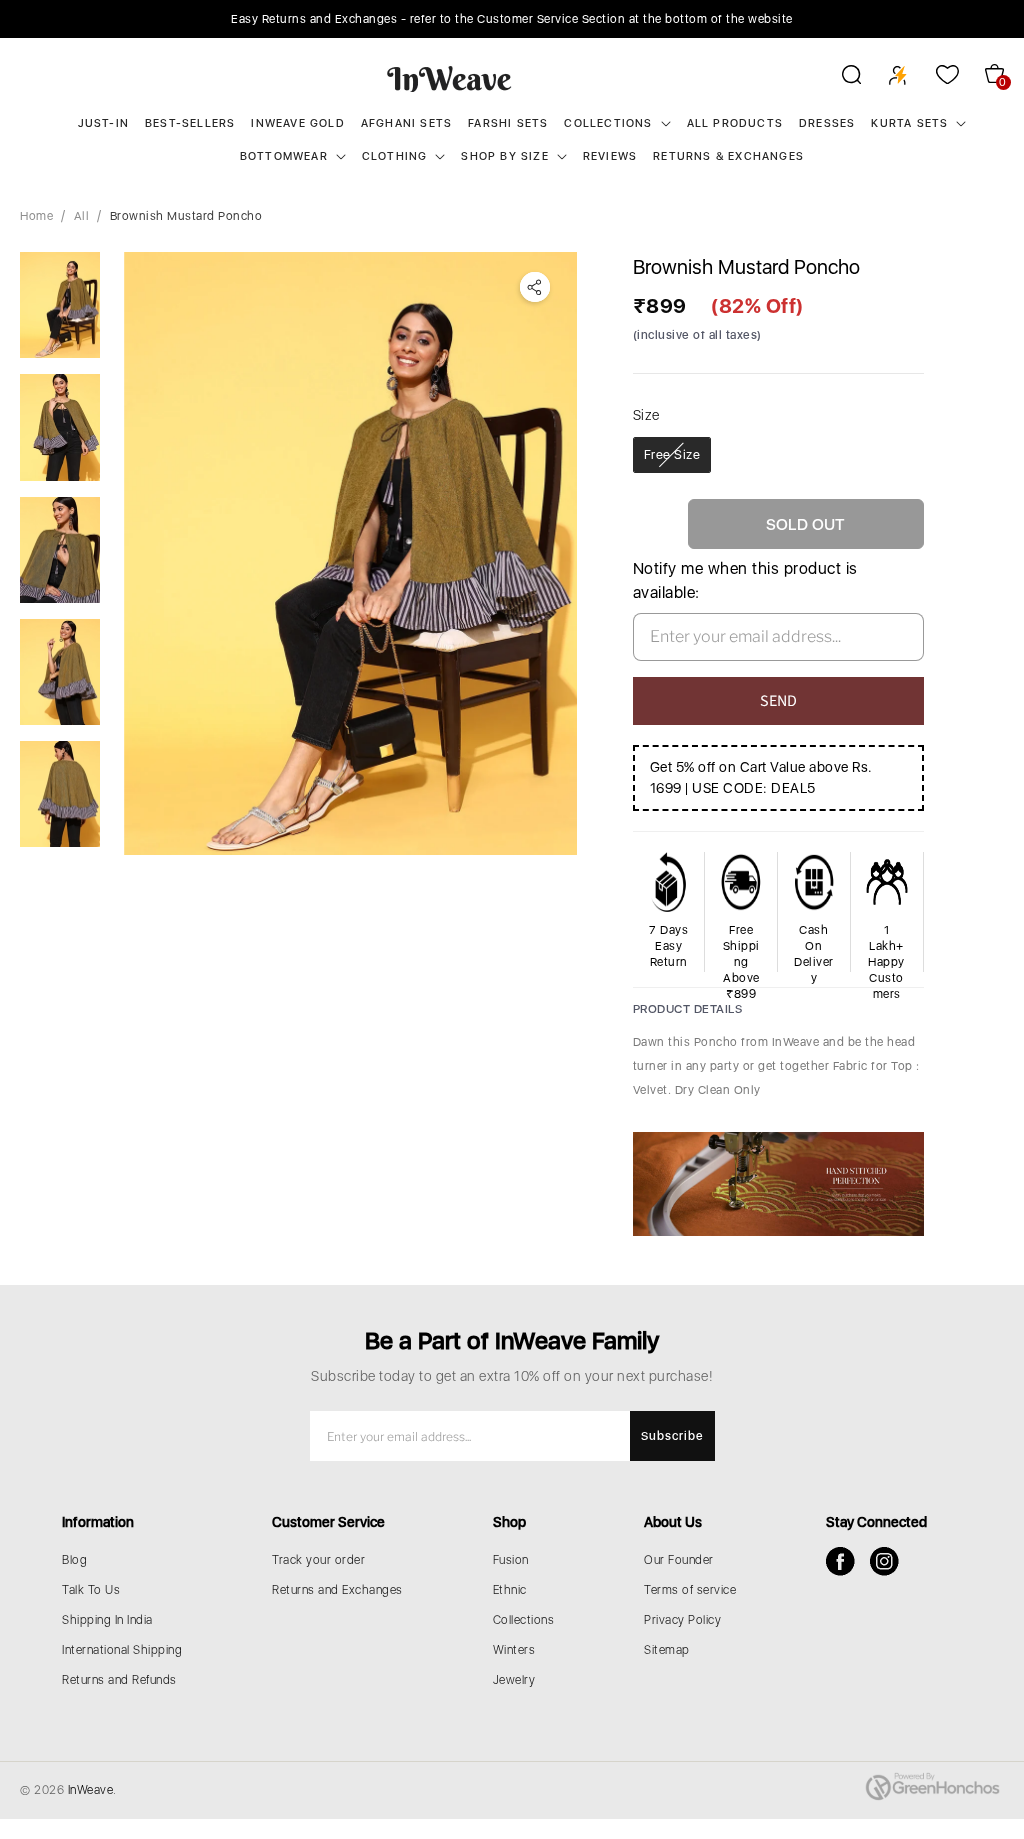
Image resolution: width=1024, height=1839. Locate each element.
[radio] (672, 455)
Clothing (395, 156)
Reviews (610, 156)
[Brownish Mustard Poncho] (350, 553)
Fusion (511, 1560)
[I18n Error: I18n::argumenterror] (60, 305)
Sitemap (667, 1650)
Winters (514, 1650)
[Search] (838, 78)
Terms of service (690, 1590)
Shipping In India (107, 1620)
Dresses (827, 123)
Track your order (318, 1560)
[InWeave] (449, 78)
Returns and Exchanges (337, 1590)
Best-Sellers (190, 123)
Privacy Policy (682, 1620)
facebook (840, 1561)
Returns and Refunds (119, 1680)
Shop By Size (504, 156)
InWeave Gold (297, 123)
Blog (74, 1560)
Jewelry (514, 1680)
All (82, 216)
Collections (608, 123)
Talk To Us (91, 1590)
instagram (884, 1561)
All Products (735, 123)
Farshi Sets (508, 123)
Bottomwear (284, 156)
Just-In (103, 123)
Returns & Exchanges (728, 156)
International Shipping (122, 1650)
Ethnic (510, 1590)
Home (36, 216)
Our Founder (679, 1560)
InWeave (91, 1790)
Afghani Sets (406, 123)
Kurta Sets (909, 123)
